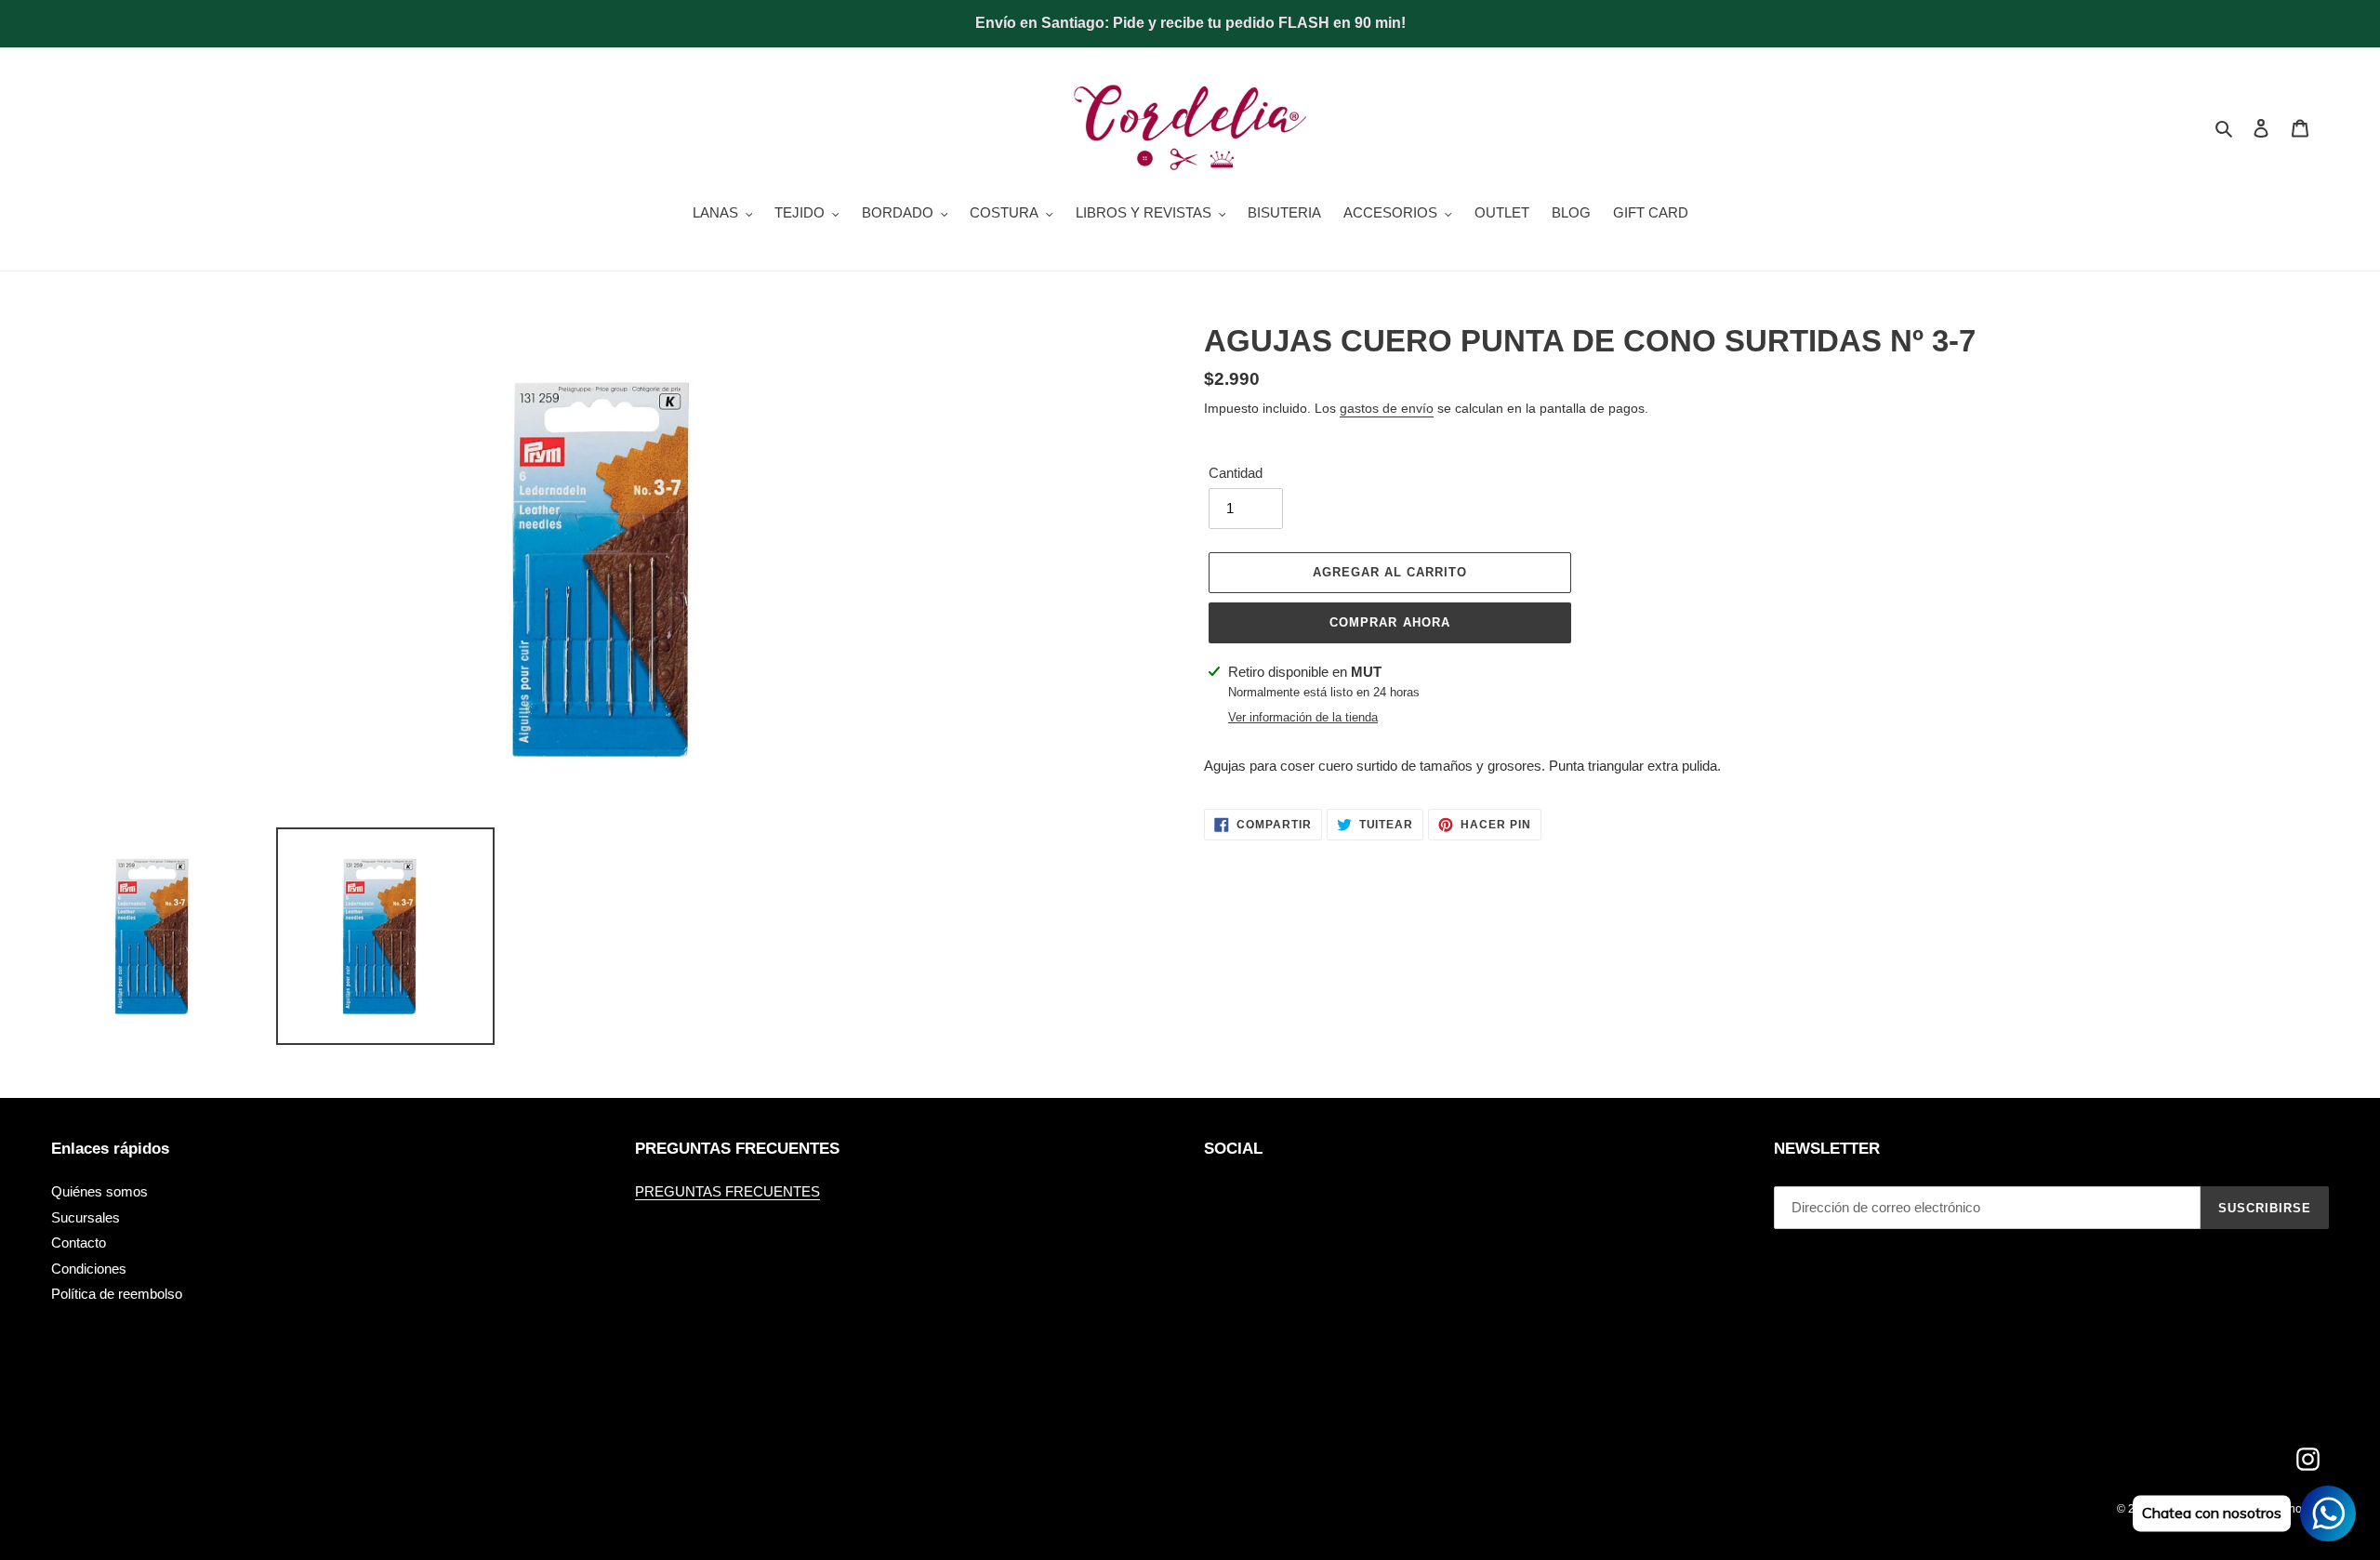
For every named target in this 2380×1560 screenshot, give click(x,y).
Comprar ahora (1390, 622)
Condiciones (89, 1269)
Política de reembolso (117, 1294)
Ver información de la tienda (1303, 717)
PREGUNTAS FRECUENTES (727, 1191)
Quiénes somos (99, 1191)
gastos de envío (1387, 408)
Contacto (79, 1243)
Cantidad (1236, 473)
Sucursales (86, 1217)
